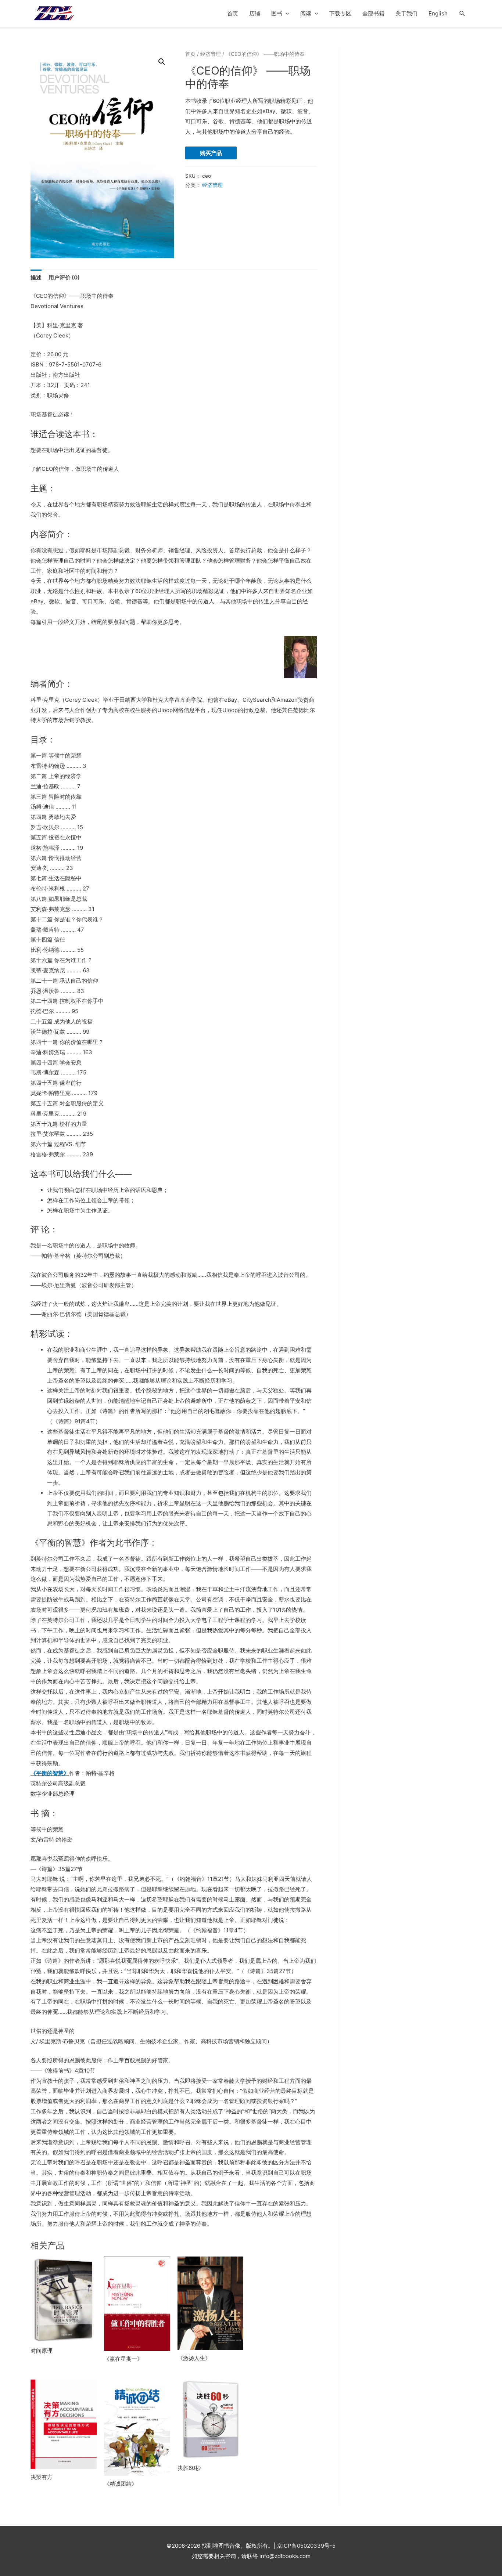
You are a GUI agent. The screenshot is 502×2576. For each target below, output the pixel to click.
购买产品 (211, 153)
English (438, 13)
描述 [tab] (36, 277)
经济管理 (211, 54)
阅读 (306, 13)
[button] (162, 62)
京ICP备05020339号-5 (306, 2546)
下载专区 (340, 13)
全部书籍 (373, 13)
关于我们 (406, 13)
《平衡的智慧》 (50, 1773)
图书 (277, 13)
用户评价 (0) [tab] (64, 277)
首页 (233, 13)
